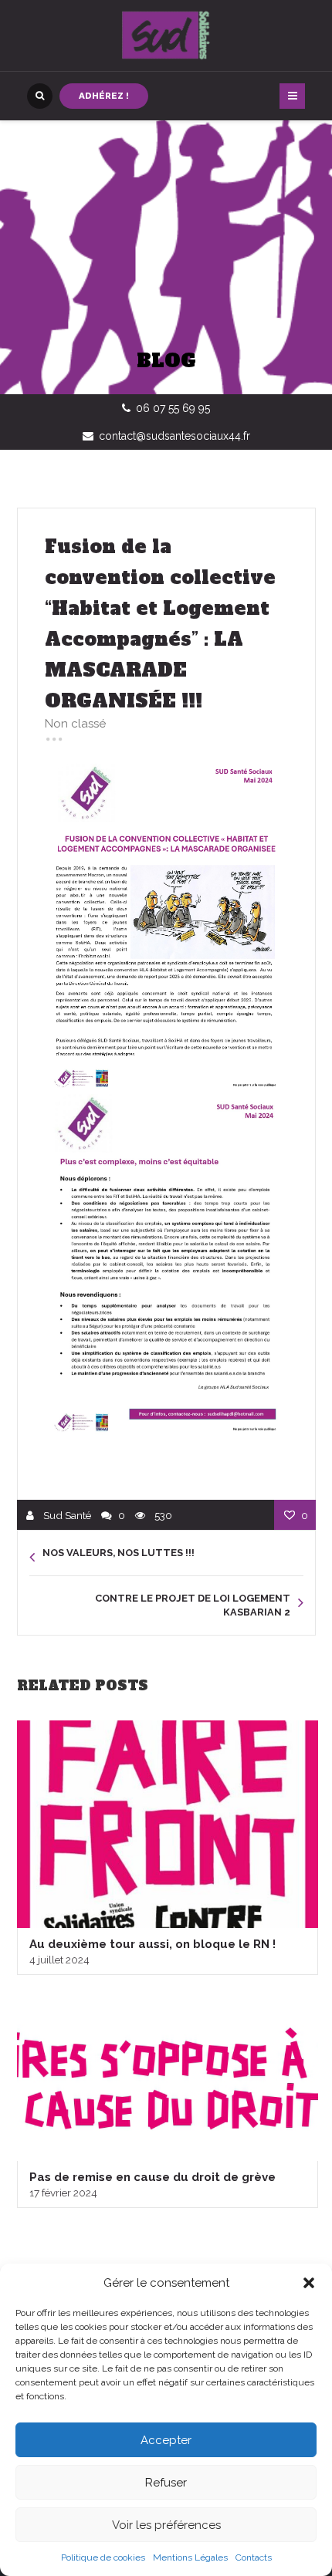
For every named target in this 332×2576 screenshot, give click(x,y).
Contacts (254, 2557)
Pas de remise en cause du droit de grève (152, 2177)
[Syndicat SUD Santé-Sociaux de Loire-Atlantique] (166, 35)
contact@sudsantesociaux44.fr (174, 436)
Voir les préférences (166, 2525)
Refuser (166, 2483)
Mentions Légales (190, 2557)
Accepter (166, 2440)
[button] (309, 2283)
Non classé (75, 724)
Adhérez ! (104, 96)
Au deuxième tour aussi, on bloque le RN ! (152, 1944)
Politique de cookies (103, 2557)
